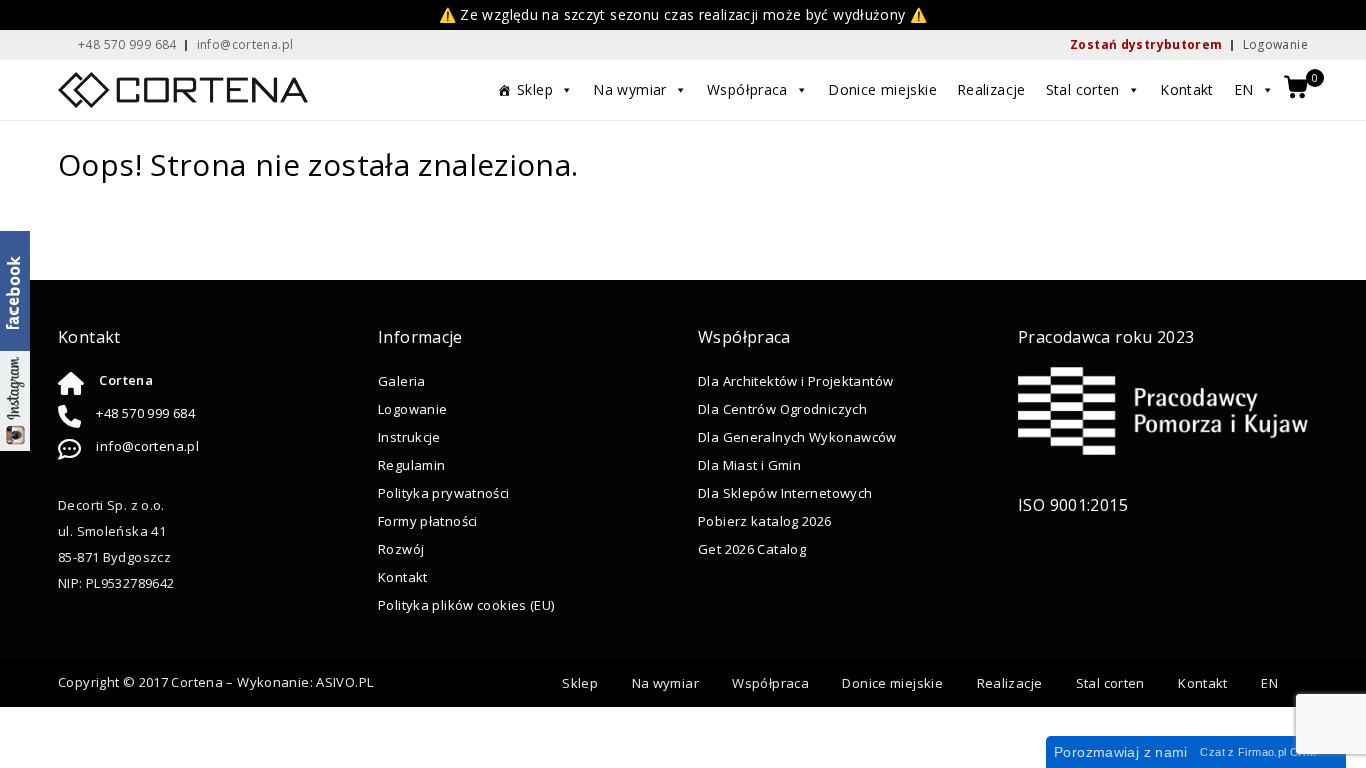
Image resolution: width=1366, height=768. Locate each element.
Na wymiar (629, 89)
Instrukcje (409, 437)
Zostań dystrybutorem (1146, 44)
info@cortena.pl (147, 446)
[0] (1296, 89)
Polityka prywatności (444, 493)
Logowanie (1275, 44)
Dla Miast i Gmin (749, 465)
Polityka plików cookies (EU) (466, 605)
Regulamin (411, 465)
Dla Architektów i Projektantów (795, 381)
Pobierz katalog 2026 (765, 521)
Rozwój (401, 549)
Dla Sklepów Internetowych (785, 493)
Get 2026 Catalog (752, 549)
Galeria (402, 381)
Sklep (535, 89)
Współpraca (747, 89)
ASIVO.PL (344, 682)
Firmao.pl (1262, 752)
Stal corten (1083, 89)
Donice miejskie (882, 89)
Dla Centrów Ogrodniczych (782, 409)
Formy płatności (428, 521)
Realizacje (991, 89)
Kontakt (1187, 89)
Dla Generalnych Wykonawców (797, 437)
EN (1244, 89)
